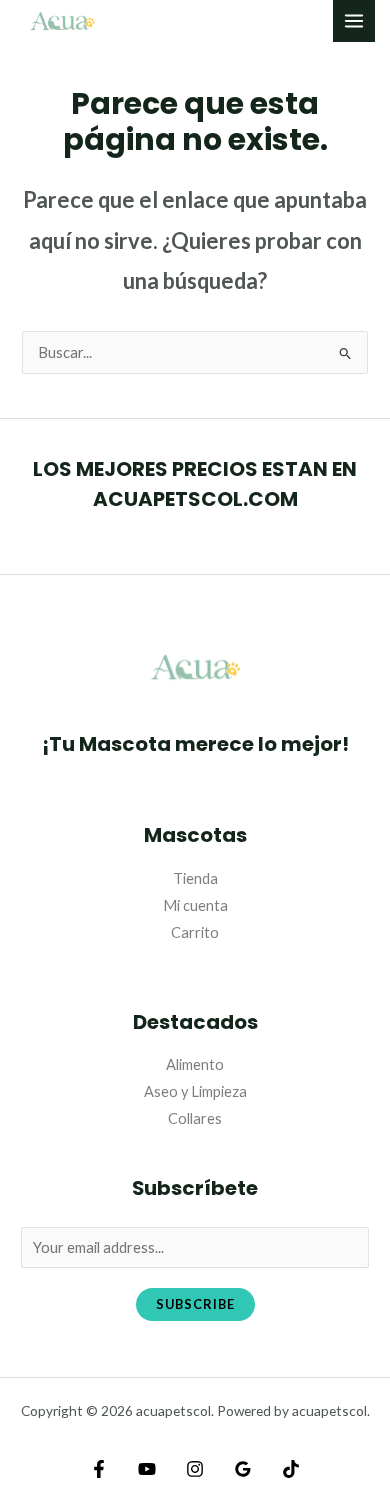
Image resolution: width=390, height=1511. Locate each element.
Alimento (195, 1064)
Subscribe (195, 1304)
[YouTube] (147, 1469)
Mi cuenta (195, 905)
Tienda (195, 878)
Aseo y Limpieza (195, 1091)
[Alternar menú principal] (354, 21)
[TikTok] (291, 1469)
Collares (195, 1118)
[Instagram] (195, 1469)
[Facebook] (99, 1469)
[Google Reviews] (243, 1469)
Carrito (195, 932)
